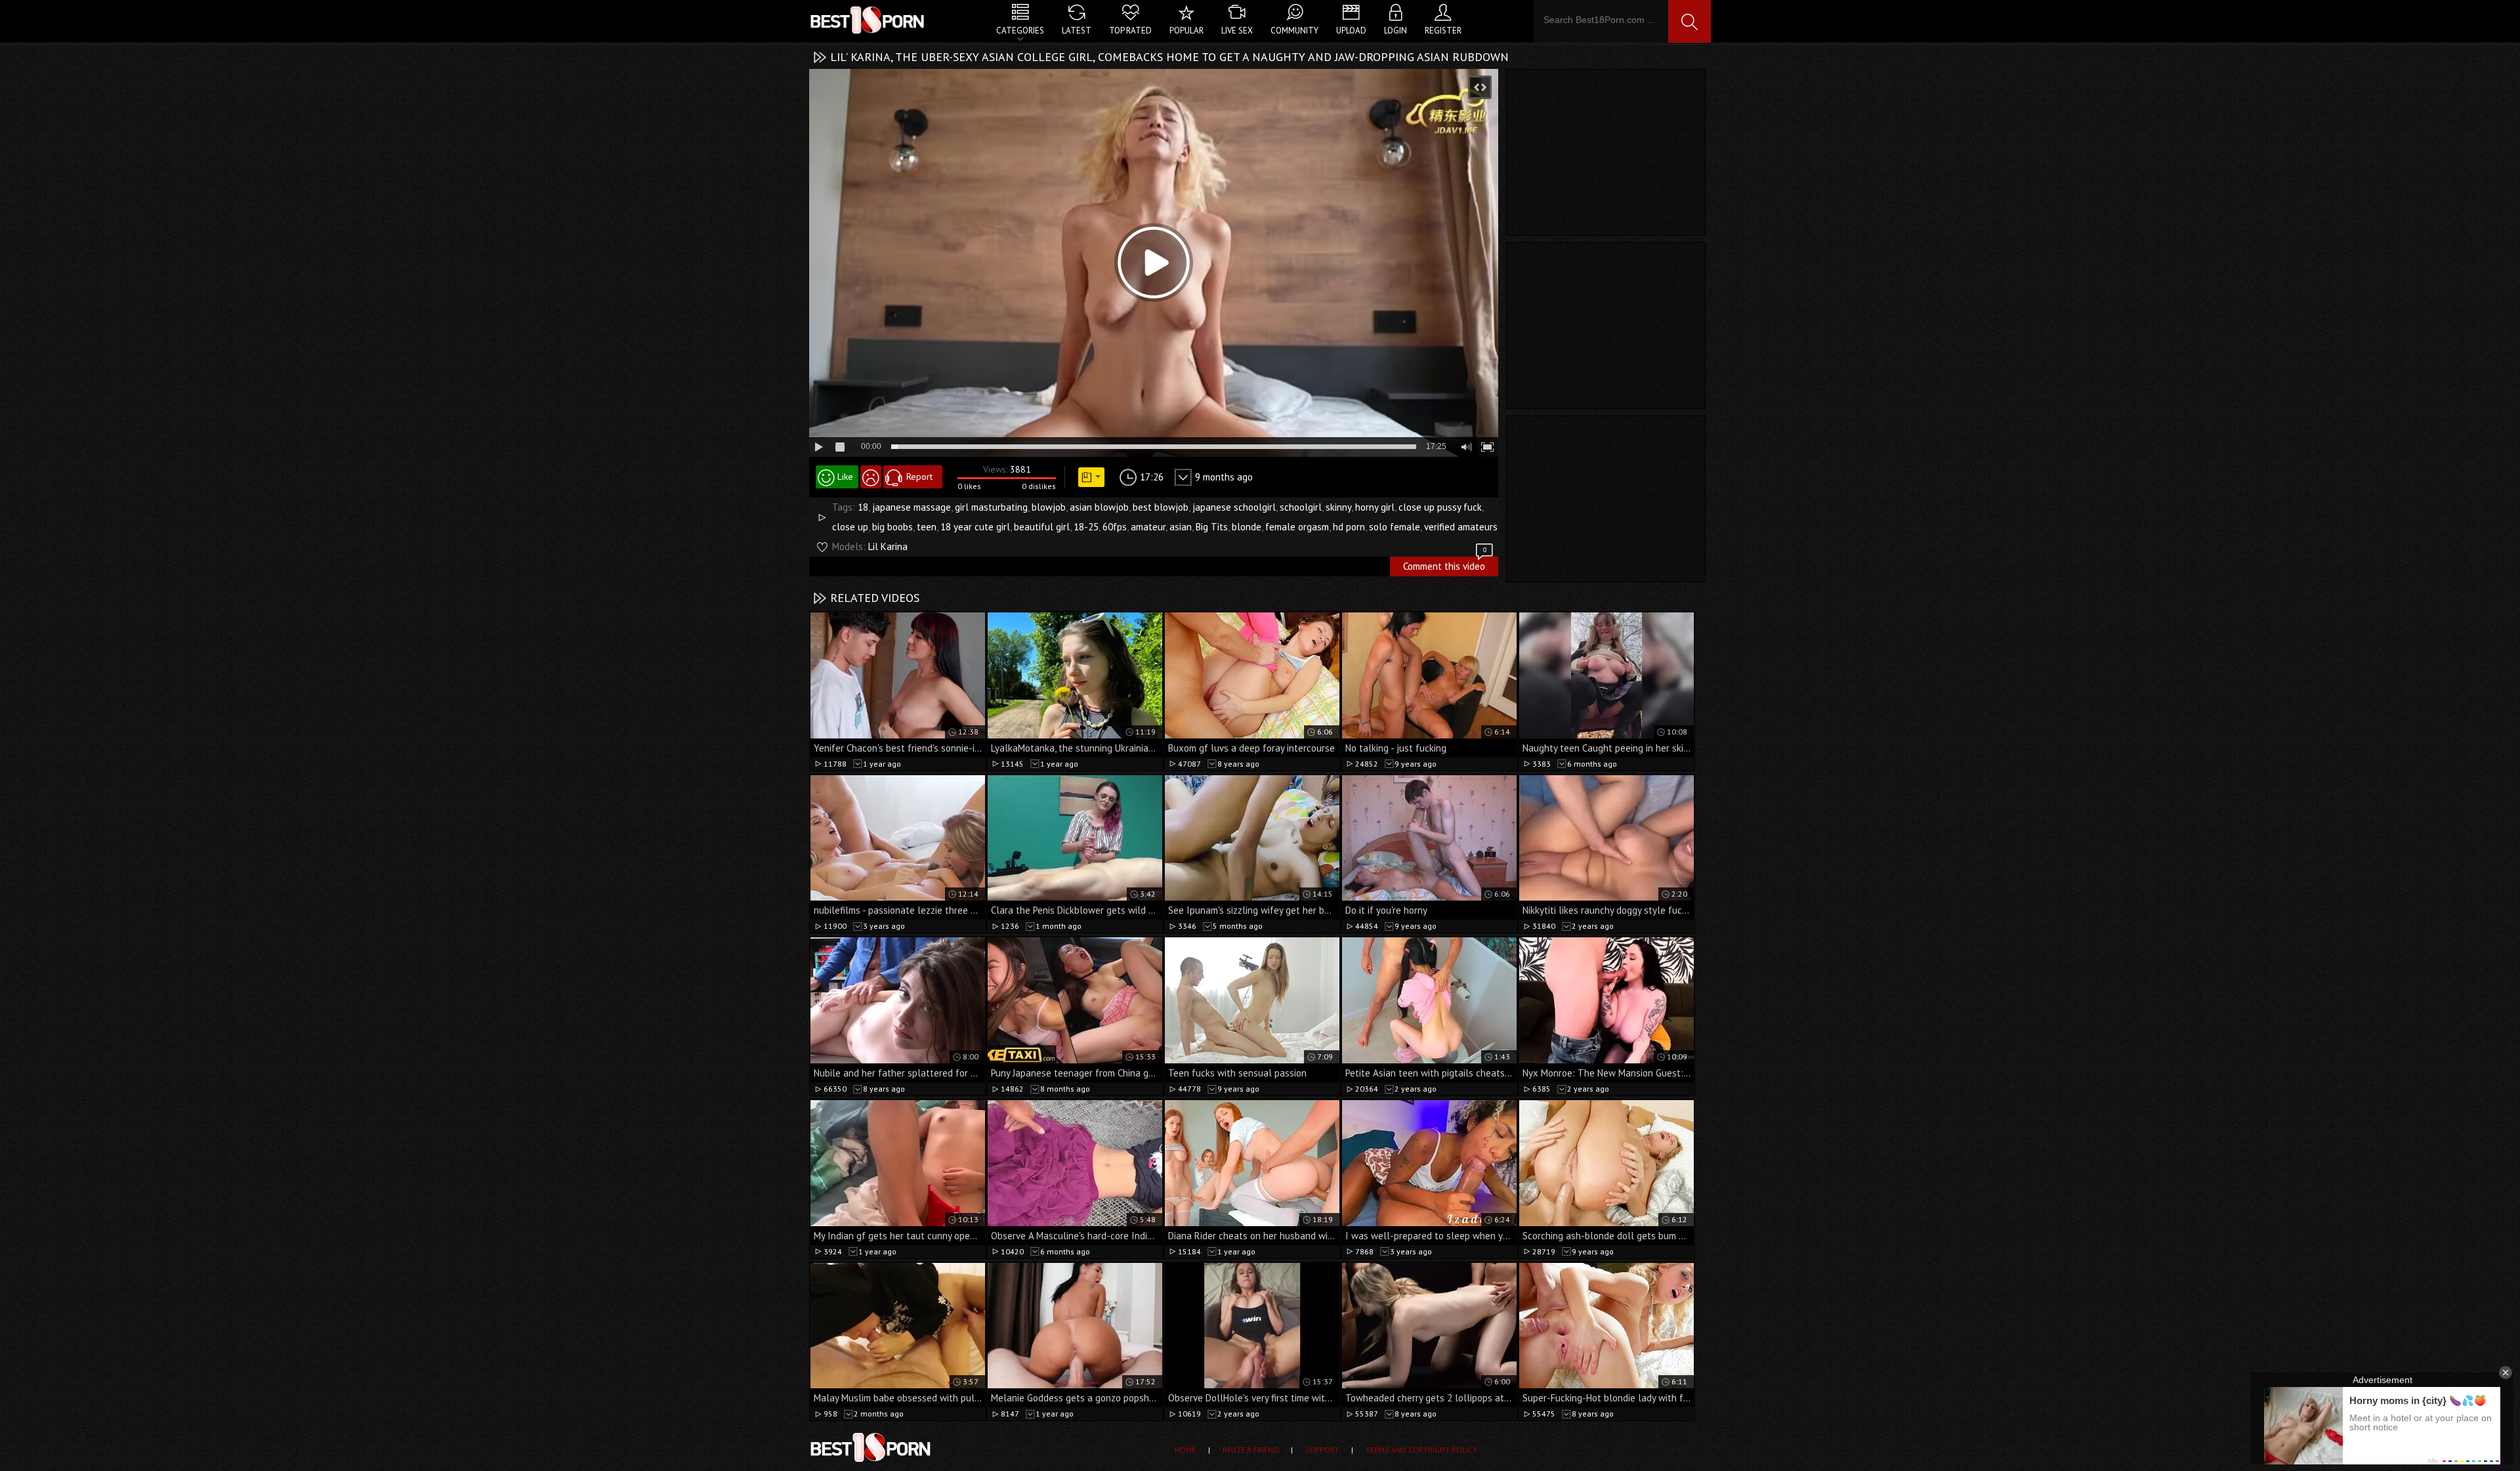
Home (1185, 1450)
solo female (1395, 527)
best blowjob (1161, 507)
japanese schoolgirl (1234, 507)
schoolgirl (1301, 507)
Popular (1186, 31)
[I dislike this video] (871, 477)
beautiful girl (1042, 527)
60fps (1115, 527)
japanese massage (912, 507)
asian (1181, 527)
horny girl (1375, 507)
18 (863, 507)
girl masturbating (991, 507)
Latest (1077, 31)
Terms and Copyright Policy (1421, 1450)
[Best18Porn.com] (868, 20)
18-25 (1086, 527)
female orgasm (1297, 527)
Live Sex (1237, 31)
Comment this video (1445, 565)
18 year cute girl (975, 527)
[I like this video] (837, 477)
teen (927, 527)
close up (850, 527)
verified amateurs (1461, 527)
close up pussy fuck (1440, 507)
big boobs (892, 527)
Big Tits (1212, 527)
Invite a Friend (1250, 1450)
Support (1322, 1450)
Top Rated (1130, 31)
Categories (1020, 31)
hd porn (1349, 527)
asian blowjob (1099, 507)
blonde (1247, 527)
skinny (1338, 507)
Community (1294, 31)
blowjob (1049, 507)
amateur (1148, 527)
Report (919, 477)
